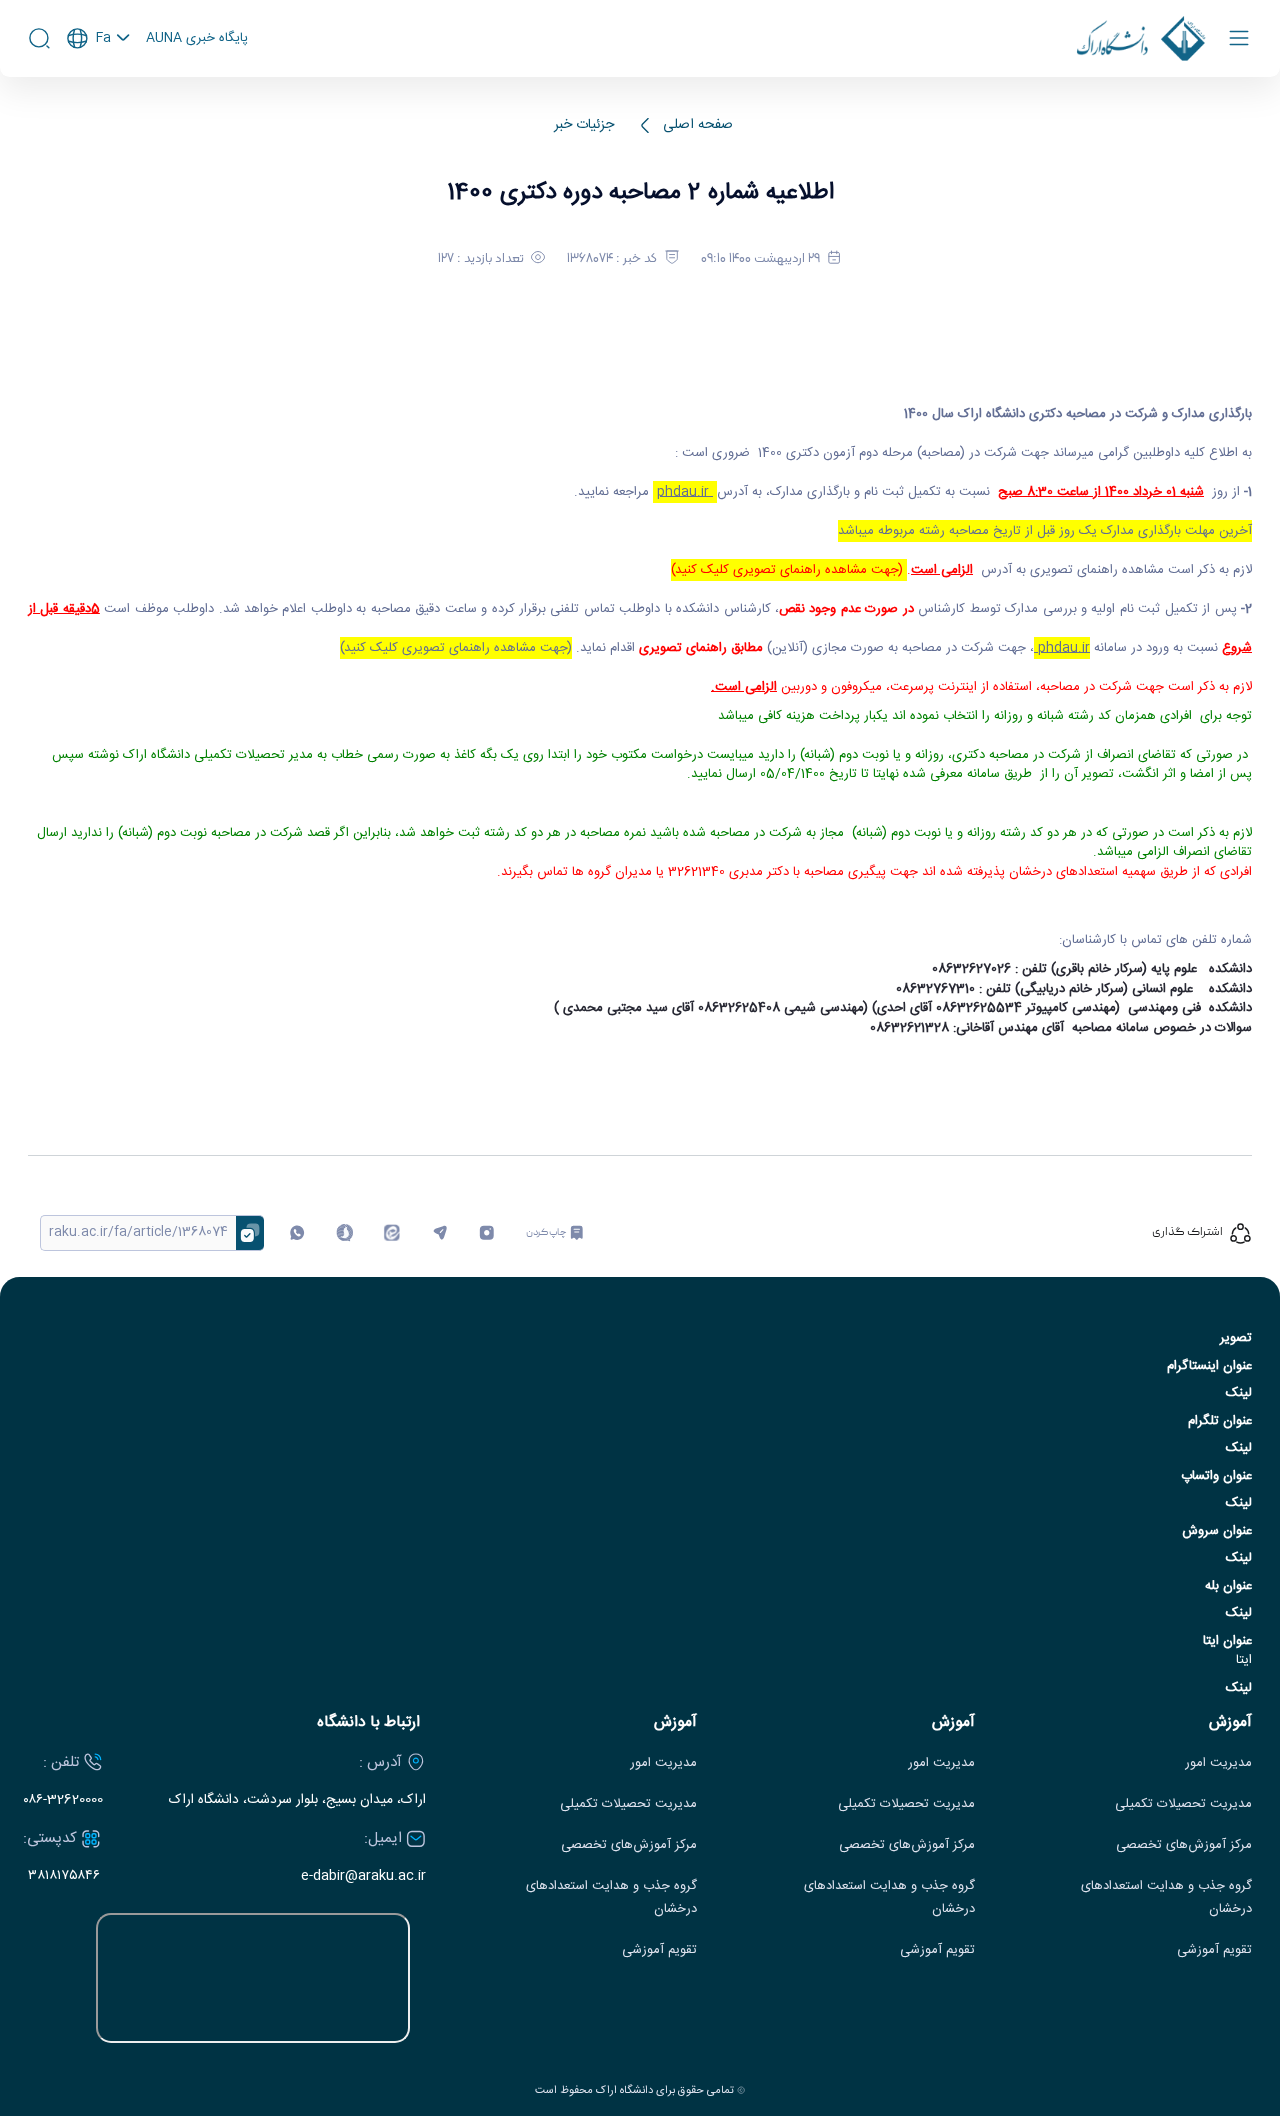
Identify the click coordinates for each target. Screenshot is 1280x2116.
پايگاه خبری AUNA (197, 39)
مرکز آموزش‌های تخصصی (1184, 1845)
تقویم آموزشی (1214, 1950)
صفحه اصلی (698, 125)
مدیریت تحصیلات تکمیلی (1183, 1804)
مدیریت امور (1218, 1763)
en (99, 92)
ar (99, 119)
